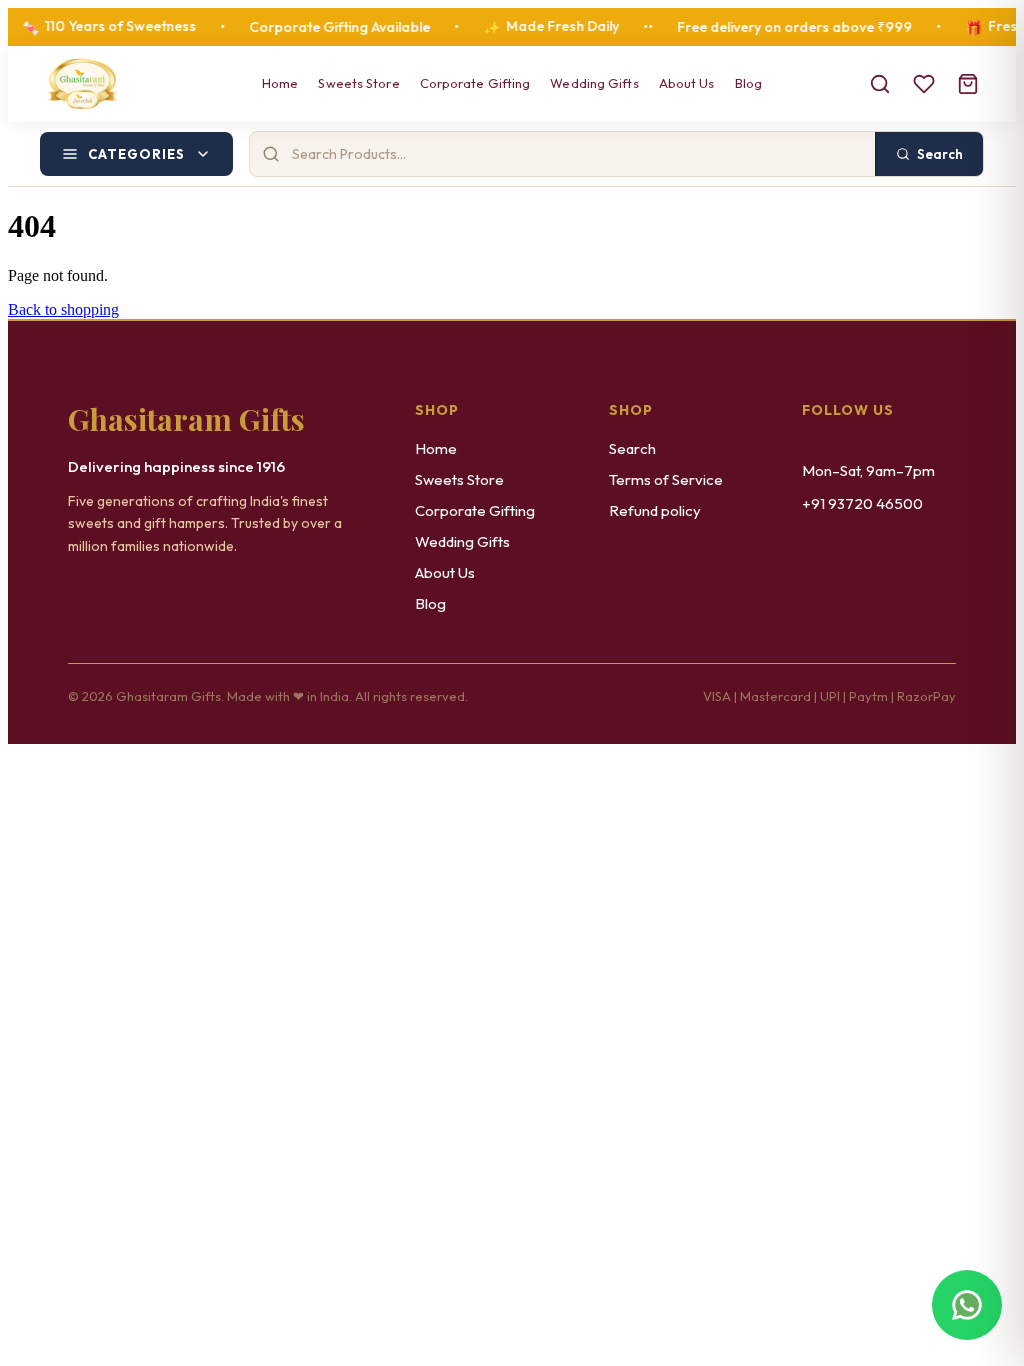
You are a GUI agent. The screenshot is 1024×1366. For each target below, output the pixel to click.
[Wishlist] (924, 84)
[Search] (880, 84)
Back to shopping (63, 309)
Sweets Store (358, 83)
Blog (748, 83)
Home (280, 83)
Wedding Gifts (594, 83)
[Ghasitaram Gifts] (82, 84)
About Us (687, 83)
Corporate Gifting (475, 83)
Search (632, 448)
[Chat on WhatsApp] (967, 1309)
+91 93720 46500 (862, 503)
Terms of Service (666, 479)
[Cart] (968, 84)
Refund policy (655, 510)
